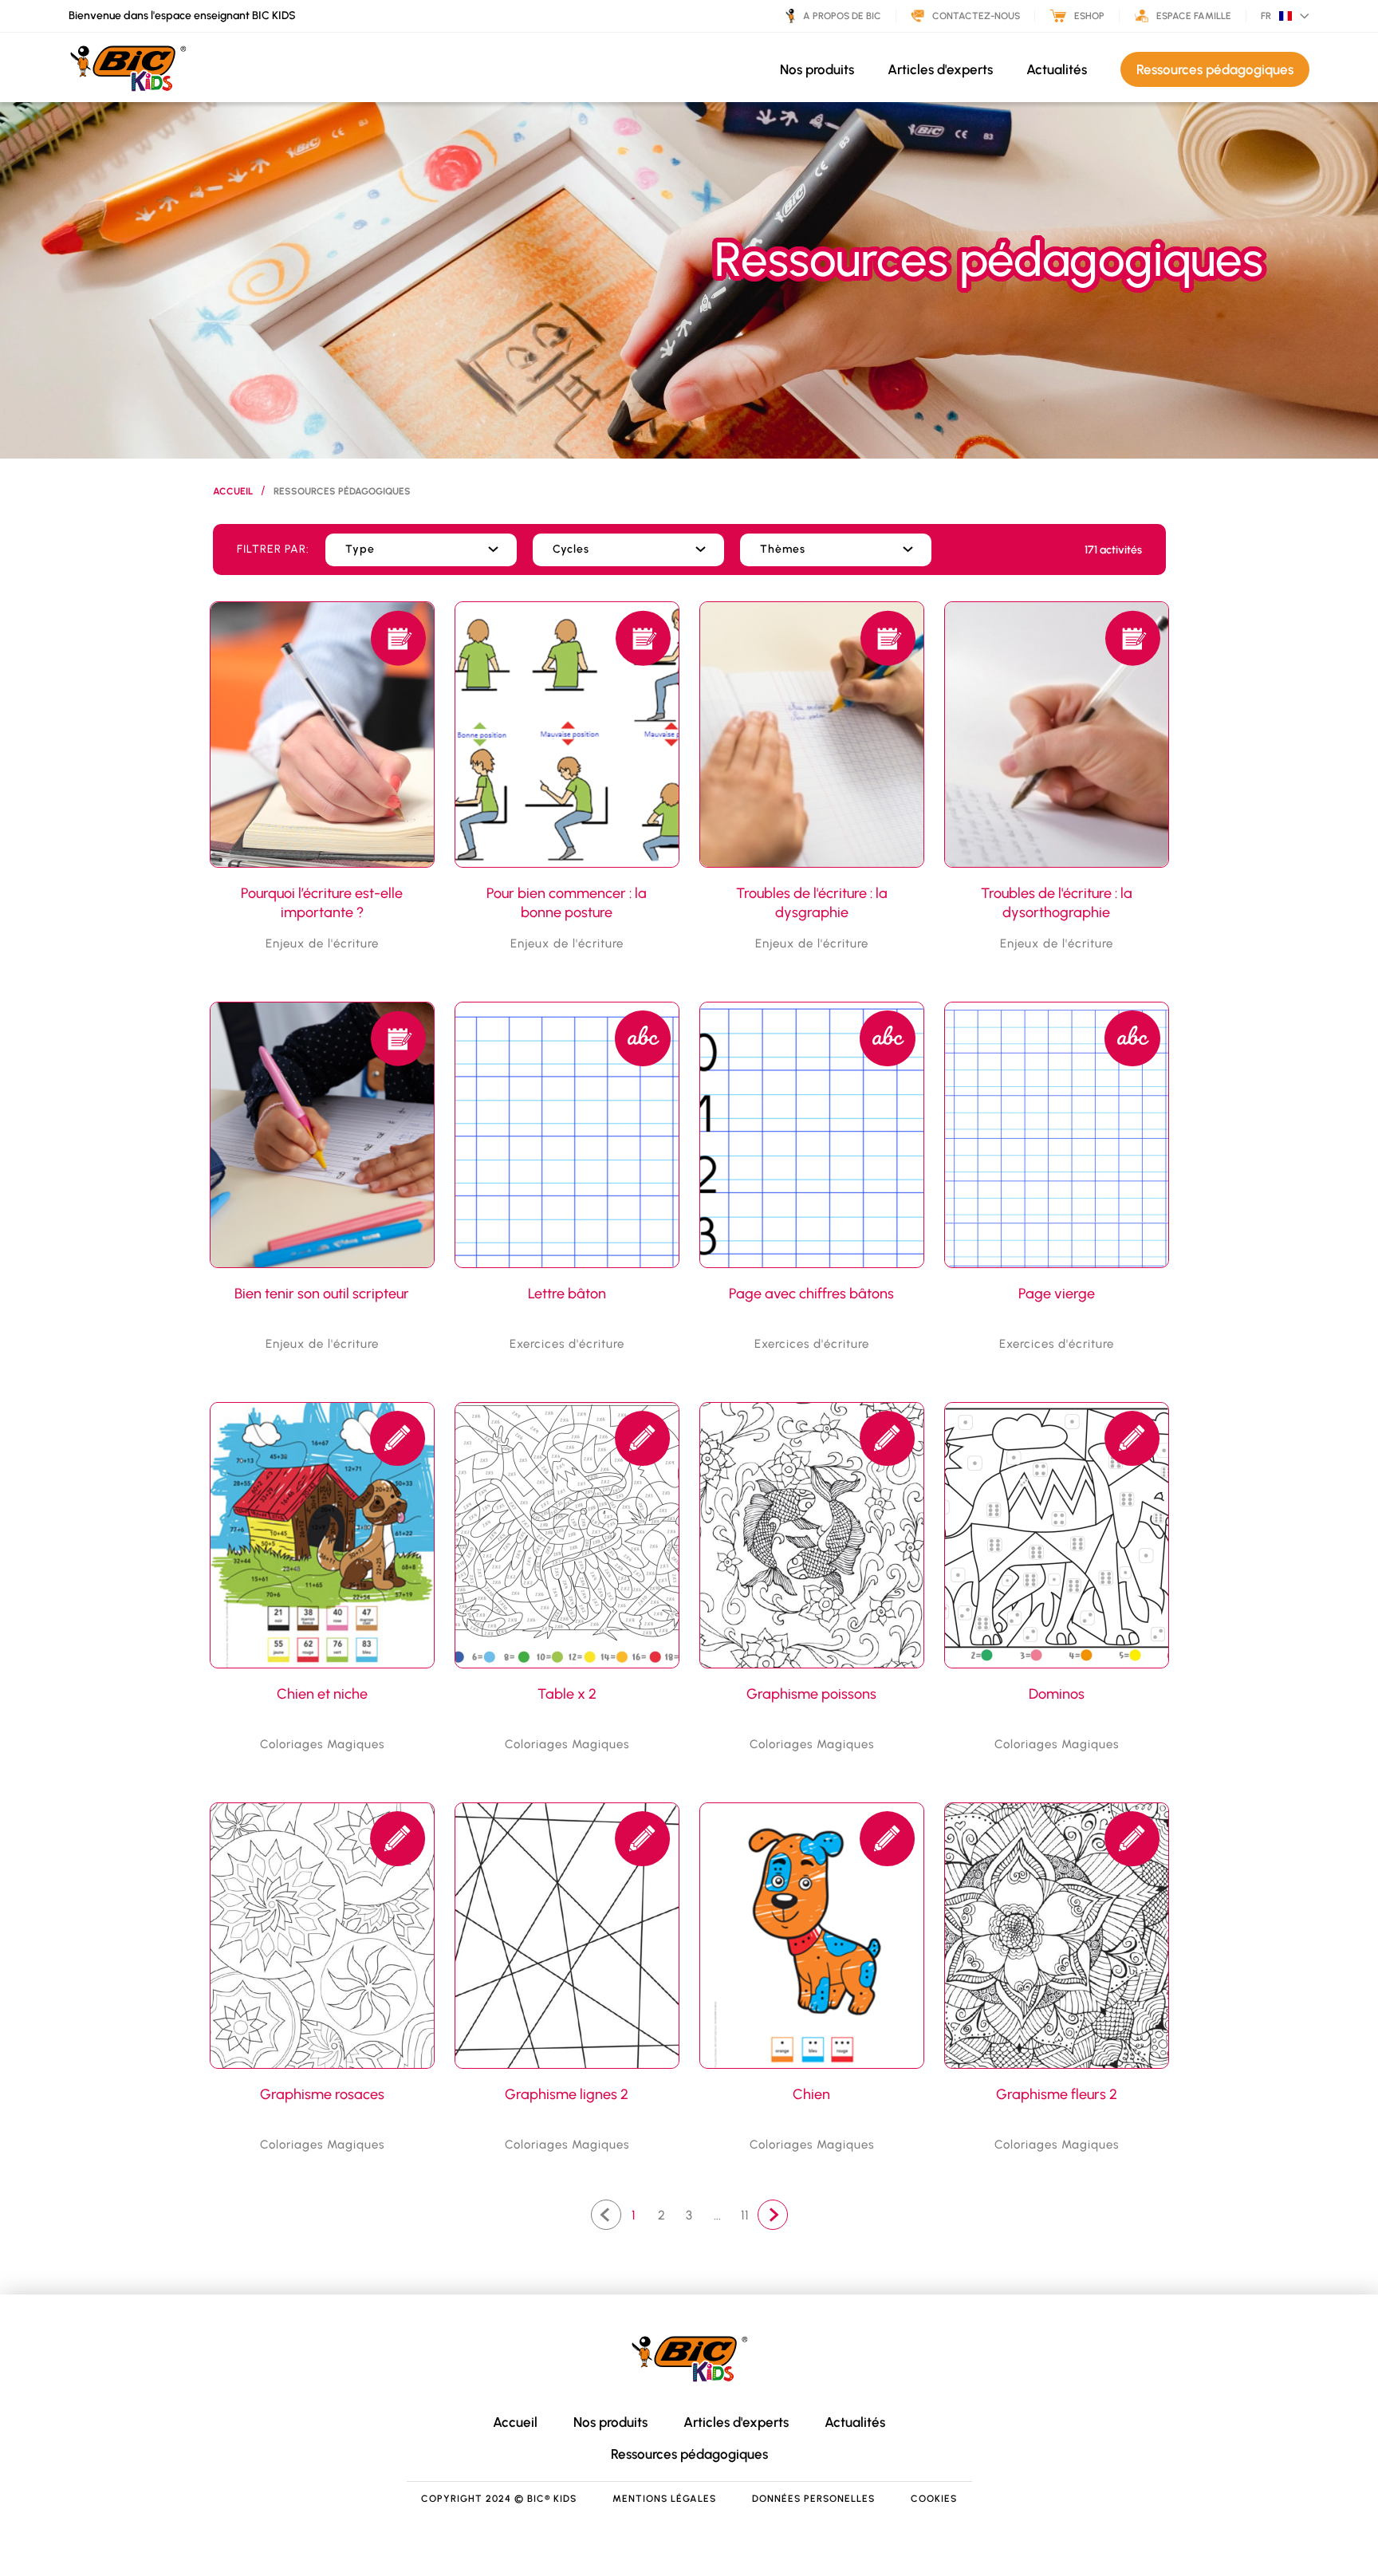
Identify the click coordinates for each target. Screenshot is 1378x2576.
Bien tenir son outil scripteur (322, 1294)
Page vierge (1057, 1294)
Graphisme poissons (811, 1694)
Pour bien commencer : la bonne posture (567, 903)
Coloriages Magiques (322, 1744)
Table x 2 (567, 1694)
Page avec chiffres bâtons (811, 1294)
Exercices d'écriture (567, 1344)
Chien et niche (322, 1694)
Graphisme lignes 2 (567, 2094)
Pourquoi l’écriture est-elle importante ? (322, 903)
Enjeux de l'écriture (322, 943)
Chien (811, 2094)
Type (360, 549)
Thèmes (783, 549)
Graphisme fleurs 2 (1057, 2094)
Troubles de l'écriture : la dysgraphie (812, 903)
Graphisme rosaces (322, 2094)
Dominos (1057, 1694)
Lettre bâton (567, 1294)
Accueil (233, 491)
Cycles (571, 549)
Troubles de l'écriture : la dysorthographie (1057, 903)
